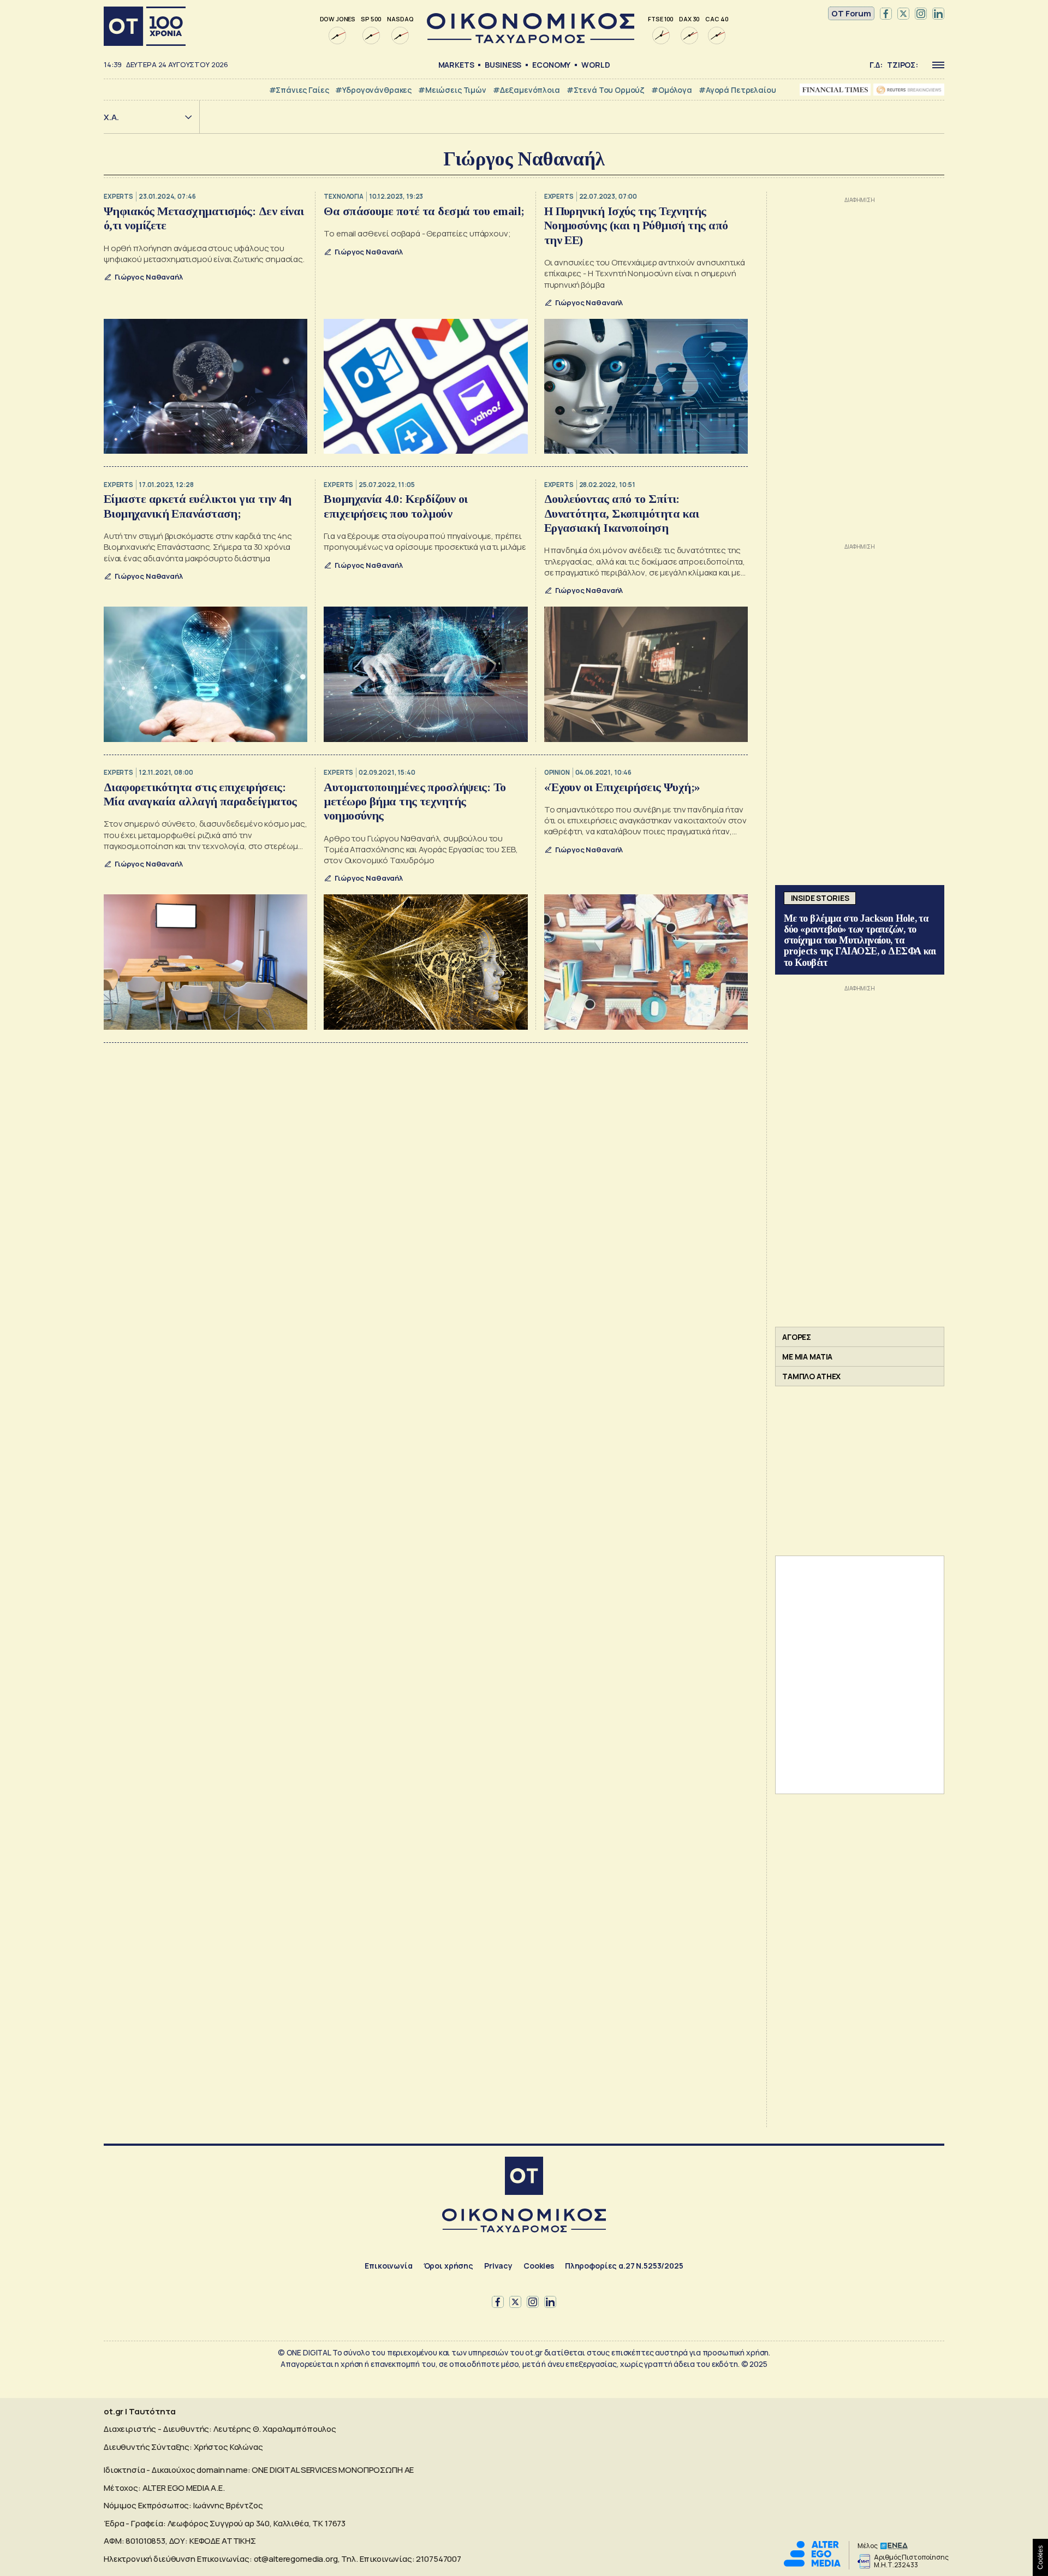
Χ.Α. (111, 117)
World (596, 65)
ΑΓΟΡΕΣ (797, 1337)
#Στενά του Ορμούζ (606, 90)
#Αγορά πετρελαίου (737, 90)
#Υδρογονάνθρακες (373, 90)
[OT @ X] (903, 14)
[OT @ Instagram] (921, 14)
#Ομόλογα (672, 90)
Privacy (498, 2266)
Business (503, 65)
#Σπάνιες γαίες (299, 90)
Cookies (539, 2266)
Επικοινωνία (388, 2266)
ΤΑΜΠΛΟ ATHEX (811, 1376)
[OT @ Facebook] (886, 14)
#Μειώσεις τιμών (452, 90)
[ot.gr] (531, 40)
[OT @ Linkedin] (938, 14)
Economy (551, 65)
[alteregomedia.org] (812, 2564)
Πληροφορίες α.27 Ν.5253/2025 (624, 2266)
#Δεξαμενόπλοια (526, 90)
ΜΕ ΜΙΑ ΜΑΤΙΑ (807, 1357)
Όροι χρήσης (448, 2266)
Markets (456, 65)
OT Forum (851, 13)
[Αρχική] (145, 26)
